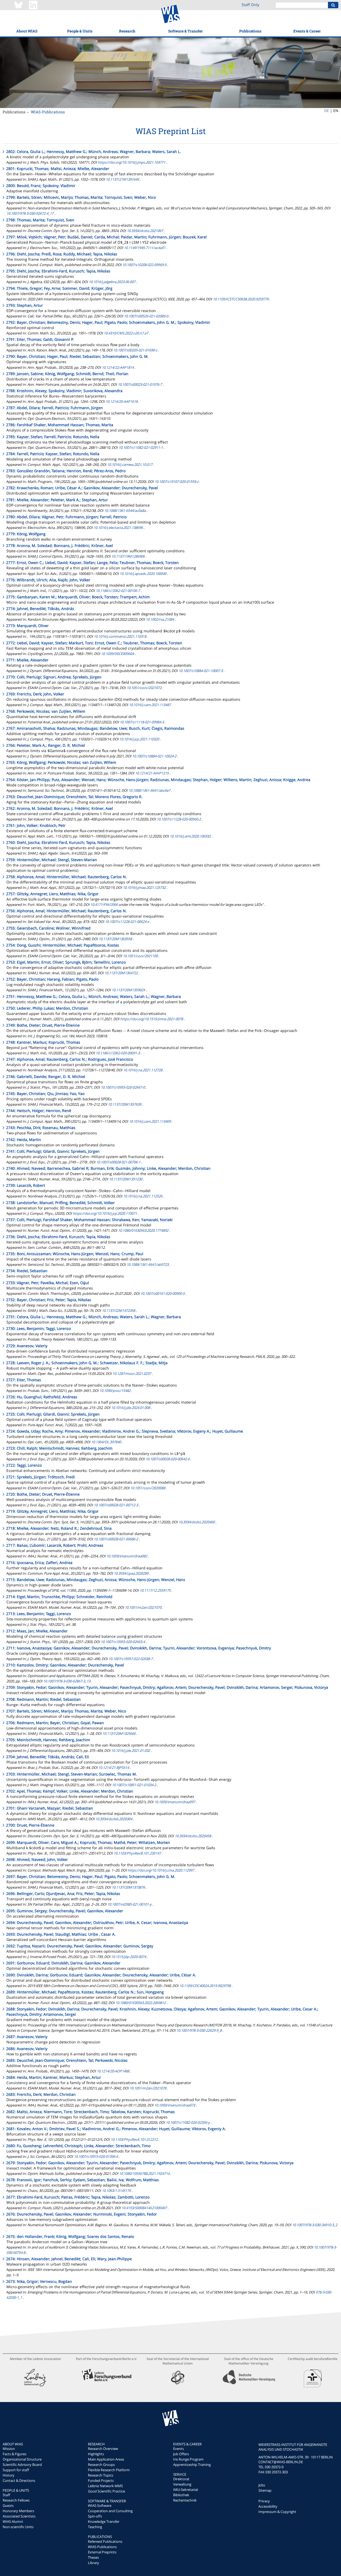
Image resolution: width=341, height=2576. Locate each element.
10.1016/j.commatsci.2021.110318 (120, 636)
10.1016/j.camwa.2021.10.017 (130, 464)
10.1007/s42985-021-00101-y (129, 1904)
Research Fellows (16, 2500)
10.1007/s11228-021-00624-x (127, 922)
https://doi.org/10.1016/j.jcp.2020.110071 (105, 1213)
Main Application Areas (106, 2459)
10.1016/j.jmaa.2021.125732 (144, 887)
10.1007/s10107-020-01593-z (176, 482)
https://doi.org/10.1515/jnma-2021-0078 (152, 1019)
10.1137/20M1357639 (125, 1104)
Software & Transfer (185, 31)
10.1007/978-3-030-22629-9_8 (199, 2030)
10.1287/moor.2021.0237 (132, 1374)
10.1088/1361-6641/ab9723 (148, 1264)
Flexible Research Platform (109, 2470)
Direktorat (181, 2479)
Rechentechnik (185, 2500)
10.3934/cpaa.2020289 (131, 1573)
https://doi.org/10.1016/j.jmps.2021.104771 (131, 162)
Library (94, 2563)
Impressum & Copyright (277, 2512)
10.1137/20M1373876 (128, 1887)
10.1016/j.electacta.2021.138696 (118, 528)
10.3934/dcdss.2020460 (197, 1522)
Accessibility (268, 2506)
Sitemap (265, 2490)
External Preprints (102, 2552)
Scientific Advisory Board (22, 2465)
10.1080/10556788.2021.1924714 (144, 2173)
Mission (9, 2449)
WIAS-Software (100, 2506)
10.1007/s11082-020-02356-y (188, 2122)
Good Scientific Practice (106, 2491)
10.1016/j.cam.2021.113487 (150, 705)
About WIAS (27, 31)
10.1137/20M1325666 (119, 1733)
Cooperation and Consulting (110, 2511)
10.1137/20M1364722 (121, 973)
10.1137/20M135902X (128, 990)
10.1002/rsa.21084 (160, 619)
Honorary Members (18, 2511)
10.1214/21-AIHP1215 (152, 773)
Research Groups (101, 2465)
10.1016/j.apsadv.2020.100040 (143, 574)
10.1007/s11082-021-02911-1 (141, 447)
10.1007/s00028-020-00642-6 (168, 1459)
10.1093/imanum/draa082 (127, 1556)
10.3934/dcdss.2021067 (145, 231)
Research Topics (101, 2475)
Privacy (264, 2501)
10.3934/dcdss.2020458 (193, 1836)
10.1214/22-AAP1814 (118, 367)
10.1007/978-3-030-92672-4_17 (30, 213)
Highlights (96, 2454)
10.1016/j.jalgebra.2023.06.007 (112, 282)
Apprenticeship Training (192, 2465)
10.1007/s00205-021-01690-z (135, 350)
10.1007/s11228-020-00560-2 (179, 819)
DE (327, 111)
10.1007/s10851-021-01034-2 (134, 1785)
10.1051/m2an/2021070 (143, 1607)
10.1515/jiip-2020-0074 (129, 1957)
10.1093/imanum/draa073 (175, 2105)
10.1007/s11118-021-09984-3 (142, 722)
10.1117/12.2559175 (155, 1590)
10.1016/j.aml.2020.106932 (190, 836)
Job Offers (181, 2454)
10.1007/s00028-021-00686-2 (116, 1539)
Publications (250, 31)
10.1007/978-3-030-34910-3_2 (315, 2225)
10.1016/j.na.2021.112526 (143, 1196)
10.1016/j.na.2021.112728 (143, 1070)
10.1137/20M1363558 (115, 939)
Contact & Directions (19, 2480)
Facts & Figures (15, 2454)
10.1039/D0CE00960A (117, 654)
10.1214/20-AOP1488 (113, 2071)
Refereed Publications (105, 2541)
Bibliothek (181, 2495)
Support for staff (16, 2470)
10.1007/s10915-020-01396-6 (96, 2156)
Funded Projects (101, 2480)
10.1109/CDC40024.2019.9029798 (205, 1986)
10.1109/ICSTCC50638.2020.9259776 (241, 299)
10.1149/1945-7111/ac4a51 (145, 248)
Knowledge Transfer (104, 2521)
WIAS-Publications (48, 112)
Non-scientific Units (18, 2527)
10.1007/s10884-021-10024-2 (154, 756)
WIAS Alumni (13, 2521)
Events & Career (307, 31)
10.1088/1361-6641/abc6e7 (149, 790)
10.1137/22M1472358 (118, 1310)
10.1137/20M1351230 (126, 1179)
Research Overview (103, 2449)
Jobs (262, 2485)
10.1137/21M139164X (123, 179)
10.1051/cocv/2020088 (148, 1488)
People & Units (80, 31)
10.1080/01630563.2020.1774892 (143, 1230)
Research (127, 31)
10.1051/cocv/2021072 (144, 688)
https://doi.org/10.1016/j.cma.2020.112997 (161, 1870)
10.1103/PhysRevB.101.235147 (137, 1853)
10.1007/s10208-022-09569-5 (144, 265)
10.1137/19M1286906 (128, 556)
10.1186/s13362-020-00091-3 (118, 1053)
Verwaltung (182, 2484)
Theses (93, 2557)
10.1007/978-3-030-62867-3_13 (67, 1681)
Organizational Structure (22, 2459)
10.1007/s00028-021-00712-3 (116, 1505)
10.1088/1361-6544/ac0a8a (125, 511)
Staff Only (250, 5)
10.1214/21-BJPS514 (114, 1768)
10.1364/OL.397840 (106, 1442)
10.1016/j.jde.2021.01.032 (131, 1750)
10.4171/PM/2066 (104, 905)
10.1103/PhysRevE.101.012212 (134, 2139)
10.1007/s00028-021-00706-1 (118, 1162)
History (9, 2475)
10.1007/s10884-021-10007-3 (201, 671)
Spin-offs (95, 2516)
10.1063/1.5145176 (116, 2191)
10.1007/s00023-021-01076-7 (140, 384)
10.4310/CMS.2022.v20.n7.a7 (126, 333)
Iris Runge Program (188, 2459)
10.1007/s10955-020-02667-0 (123, 1087)
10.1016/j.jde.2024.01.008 (131, 1408)
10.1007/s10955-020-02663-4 (123, 1642)
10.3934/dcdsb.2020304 (114, 1819)
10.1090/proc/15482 (115, 1391)
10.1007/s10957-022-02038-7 (131, 1659)
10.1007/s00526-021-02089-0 (146, 316)
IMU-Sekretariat (186, 2490)
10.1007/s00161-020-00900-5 (163, 1293)
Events (178, 2449)
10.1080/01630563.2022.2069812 (141, 2003)
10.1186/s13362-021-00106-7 (118, 591)
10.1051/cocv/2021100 (140, 956)
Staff (6, 2495)
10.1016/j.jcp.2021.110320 (139, 739)
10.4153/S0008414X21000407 (144, 2208)
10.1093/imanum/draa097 (175, 1802)
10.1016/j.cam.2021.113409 (150, 1121)
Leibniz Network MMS (105, 2486)
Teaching (95, 2527)
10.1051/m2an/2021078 (148, 2088)
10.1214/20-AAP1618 (121, 401)
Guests (8, 2506)
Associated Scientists (19, 2516)
